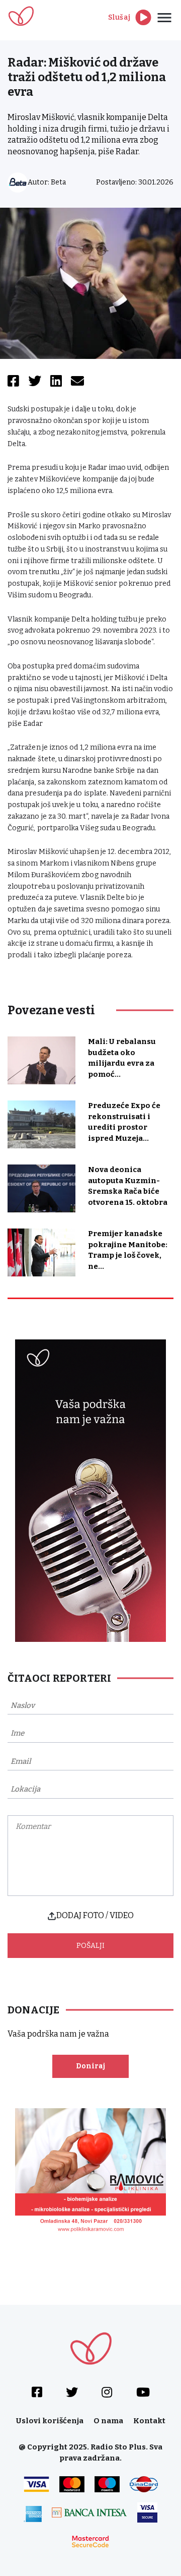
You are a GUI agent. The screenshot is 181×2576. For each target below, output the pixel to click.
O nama (108, 2421)
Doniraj (90, 2066)
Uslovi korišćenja (50, 2421)
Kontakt (149, 2421)
